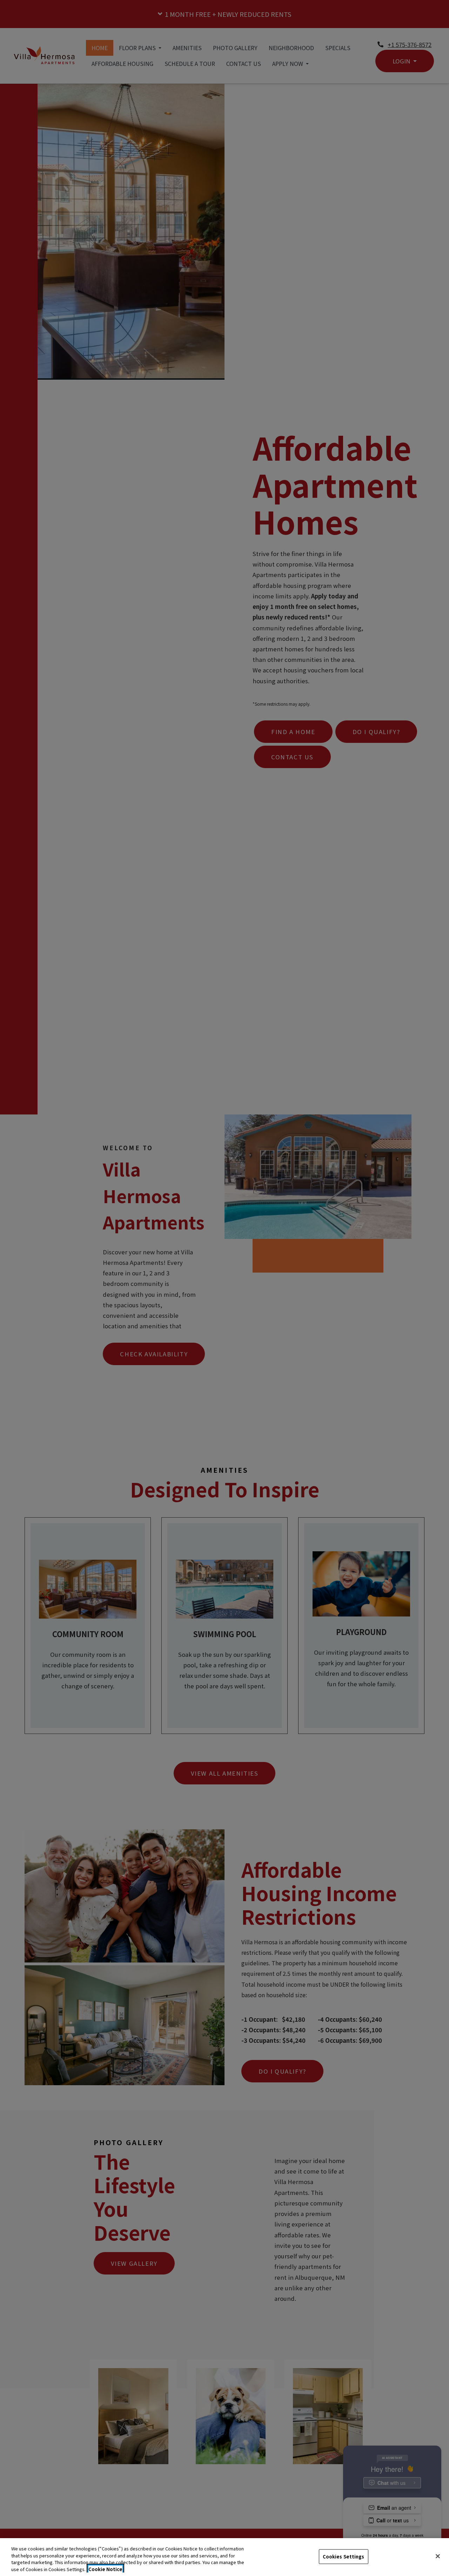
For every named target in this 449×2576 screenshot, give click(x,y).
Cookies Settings (344, 2557)
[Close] (438, 2556)
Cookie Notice (105, 2569)
